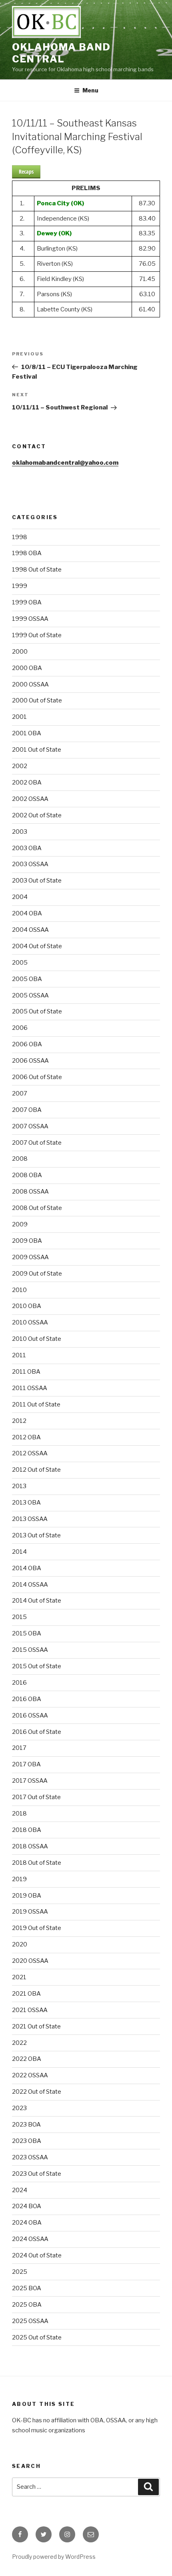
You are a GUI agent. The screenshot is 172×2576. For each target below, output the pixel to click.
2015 (19, 1617)
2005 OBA (27, 979)
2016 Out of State (37, 1732)
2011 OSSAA (30, 1388)
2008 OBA (27, 1175)
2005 (20, 963)
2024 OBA (27, 2223)
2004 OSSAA (30, 930)
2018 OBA (27, 1830)
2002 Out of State (37, 815)
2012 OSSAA (30, 1453)
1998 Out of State (37, 570)
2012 (19, 1421)
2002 (20, 766)
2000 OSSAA (30, 684)
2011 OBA (26, 1372)
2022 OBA (27, 2059)
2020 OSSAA (30, 1961)
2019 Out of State (37, 1928)
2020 (20, 1944)
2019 (19, 1879)
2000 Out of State (37, 700)
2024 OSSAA (30, 2239)
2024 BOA (27, 2206)
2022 (19, 2043)
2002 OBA (27, 782)
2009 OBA (27, 1241)
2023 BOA (26, 2125)
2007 (20, 1093)
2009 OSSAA (30, 1257)
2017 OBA (26, 1764)
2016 (19, 1683)
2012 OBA (26, 1437)
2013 (19, 1486)
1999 (20, 586)
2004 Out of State (37, 946)
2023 (19, 2108)
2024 (20, 2190)
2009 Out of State (37, 1274)
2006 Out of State (37, 1077)
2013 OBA (26, 1503)
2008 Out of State (37, 1208)
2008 (20, 1159)
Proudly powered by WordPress (54, 2557)
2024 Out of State (37, 2255)
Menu (90, 90)
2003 (20, 832)
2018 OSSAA (30, 1846)
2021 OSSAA (30, 2010)
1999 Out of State (37, 635)
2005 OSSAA (30, 995)
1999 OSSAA (30, 619)
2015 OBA (27, 1633)
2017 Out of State (36, 1797)
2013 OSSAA (30, 1519)
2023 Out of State (37, 2174)
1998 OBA (27, 553)
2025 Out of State (37, 2337)
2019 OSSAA (30, 1912)
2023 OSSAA (30, 2157)
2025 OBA (27, 2305)
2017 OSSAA (30, 1781)
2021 (19, 1977)
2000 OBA (27, 668)
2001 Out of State (37, 750)
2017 (19, 1748)
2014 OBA (27, 1568)
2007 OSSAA (30, 1126)
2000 (20, 652)
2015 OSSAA (30, 1650)
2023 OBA (27, 2141)
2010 (19, 1290)
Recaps (26, 172)
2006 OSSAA (30, 1061)
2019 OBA (27, 1896)
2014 (19, 1552)
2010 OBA (27, 1306)
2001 (19, 717)
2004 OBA (27, 913)
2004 (20, 897)
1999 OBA (27, 602)
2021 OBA (26, 1994)
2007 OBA (27, 1110)
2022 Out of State (37, 2092)
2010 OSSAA (30, 1322)
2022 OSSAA (30, 2075)
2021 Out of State (36, 2026)
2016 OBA (27, 1699)
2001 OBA (27, 733)
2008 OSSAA (30, 1192)
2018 (19, 1814)
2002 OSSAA (30, 799)
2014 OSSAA (30, 1585)
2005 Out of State (37, 1011)
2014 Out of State (37, 1601)
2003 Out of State (37, 881)
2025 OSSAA (30, 2321)
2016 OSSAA (30, 1715)
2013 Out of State (36, 1535)
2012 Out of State (36, 1470)
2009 (20, 1224)
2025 (20, 2272)
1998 (20, 537)
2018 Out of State (37, 1863)
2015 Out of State (37, 1666)
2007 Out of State (37, 1143)
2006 (20, 1028)
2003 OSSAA (30, 864)
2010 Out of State (37, 1339)
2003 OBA (27, 848)
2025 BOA (27, 2288)
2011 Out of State (36, 1404)
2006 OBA (27, 1044)
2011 (19, 1355)
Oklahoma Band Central (61, 53)
